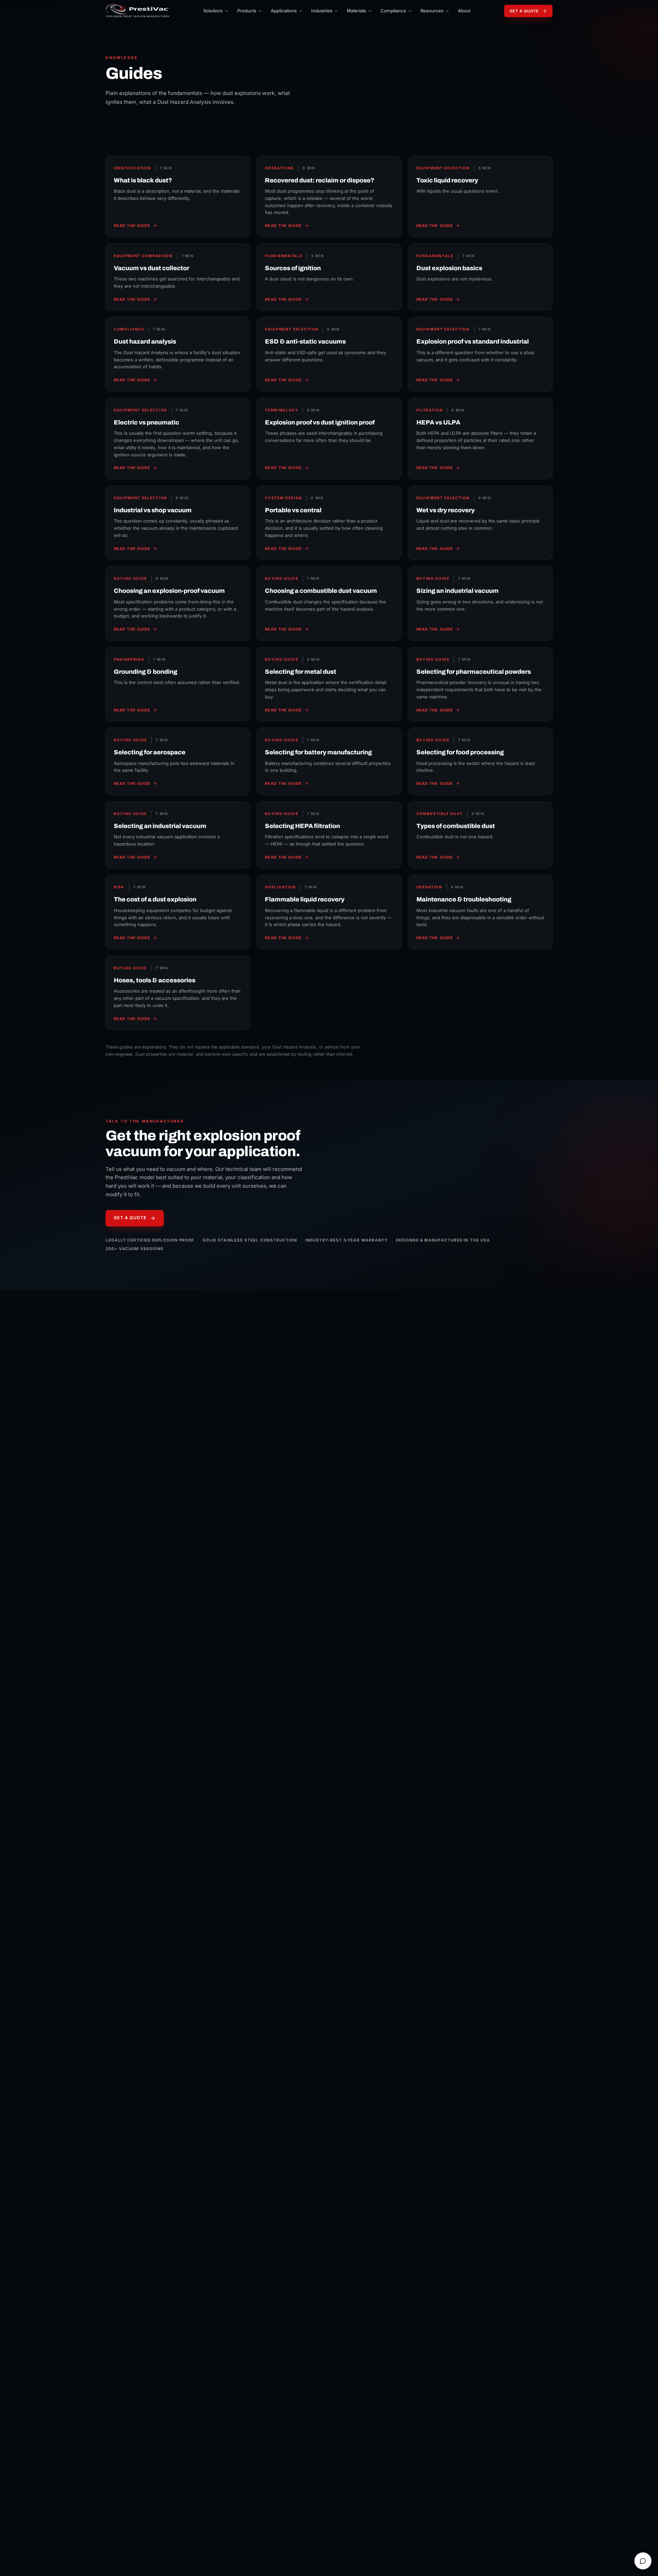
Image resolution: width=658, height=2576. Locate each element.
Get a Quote (524, 11)
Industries (322, 11)
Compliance (393, 11)
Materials (356, 11)
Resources (432, 11)
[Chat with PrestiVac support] (643, 2561)
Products (247, 11)
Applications (284, 11)
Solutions (213, 11)
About (464, 11)
